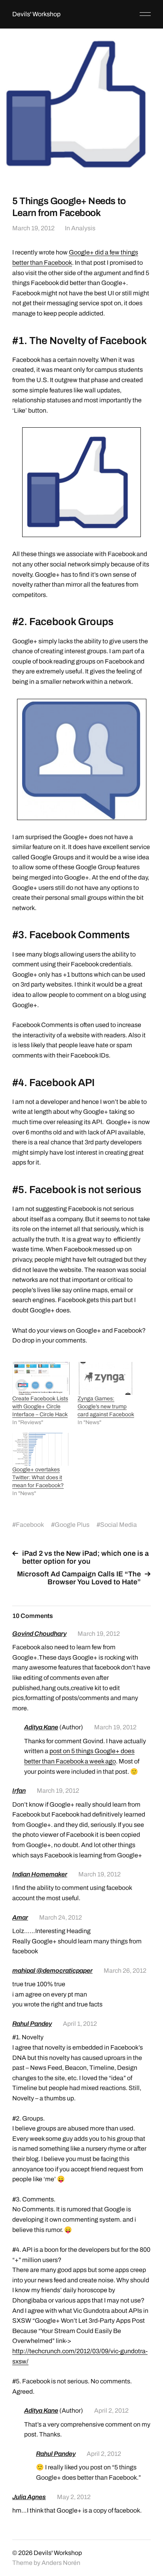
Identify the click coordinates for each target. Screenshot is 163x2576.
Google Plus (72, 1525)
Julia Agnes (29, 2497)
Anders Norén (61, 2563)
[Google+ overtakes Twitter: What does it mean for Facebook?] (41, 1449)
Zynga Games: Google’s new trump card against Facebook (106, 1407)
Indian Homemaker (40, 1874)
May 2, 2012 (74, 2497)
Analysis (83, 228)
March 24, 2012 (61, 1917)
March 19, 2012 (33, 228)
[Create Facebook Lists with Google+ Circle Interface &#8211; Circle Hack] (41, 1378)
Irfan (19, 1791)
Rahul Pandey (32, 2024)
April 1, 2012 (80, 2024)
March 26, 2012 (125, 1971)
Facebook (30, 1525)
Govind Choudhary (39, 1634)
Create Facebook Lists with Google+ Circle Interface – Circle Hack (40, 1407)
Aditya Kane (41, 1727)
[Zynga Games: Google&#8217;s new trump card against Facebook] (106, 1378)
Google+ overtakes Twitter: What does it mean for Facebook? (38, 1477)
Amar (20, 1917)
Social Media (118, 1525)
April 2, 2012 (111, 2411)
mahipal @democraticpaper (52, 1971)
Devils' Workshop (36, 14)
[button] (81, 482)
